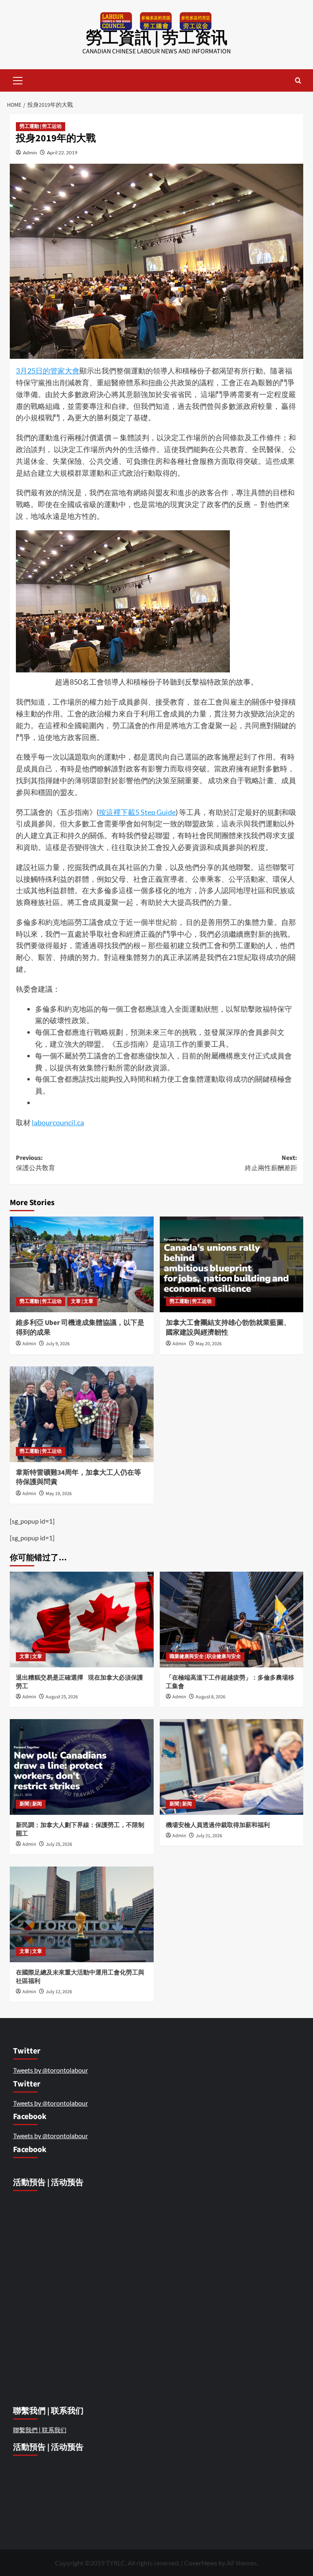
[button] (18, 79)
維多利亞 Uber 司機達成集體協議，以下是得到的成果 (80, 1328)
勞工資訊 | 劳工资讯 (157, 38)
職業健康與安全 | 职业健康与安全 (205, 1657)
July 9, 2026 (58, 1344)
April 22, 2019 (62, 153)
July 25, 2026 (59, 1844)
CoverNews (201, 2563)
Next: (271, 1163)
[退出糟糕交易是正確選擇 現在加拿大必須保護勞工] (82, 1620)
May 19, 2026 (59, 1494)
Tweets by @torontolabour (51, 2070)
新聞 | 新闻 (31, 1804)
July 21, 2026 (209, 1836)
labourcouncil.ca (58, 1122)
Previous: (35, 1163)
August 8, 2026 (211, 1697)
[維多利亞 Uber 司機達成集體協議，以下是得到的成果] (82, 1264)
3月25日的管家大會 (48, 371)
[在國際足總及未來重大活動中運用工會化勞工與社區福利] (82, 1914)
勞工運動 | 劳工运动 (41, 126)
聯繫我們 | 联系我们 (40, 2430)
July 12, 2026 (59, 1992)
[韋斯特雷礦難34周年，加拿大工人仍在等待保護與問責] (82, 1414)
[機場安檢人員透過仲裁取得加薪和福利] (232, 1767)
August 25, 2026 (62, 1697)
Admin (30, 153)
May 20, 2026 (209, 1344)
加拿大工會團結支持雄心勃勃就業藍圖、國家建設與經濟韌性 (228, 1328)
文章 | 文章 (82, 1301)
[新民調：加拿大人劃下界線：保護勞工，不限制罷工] (82, 1767)
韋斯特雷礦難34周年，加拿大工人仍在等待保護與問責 (78, 1478)
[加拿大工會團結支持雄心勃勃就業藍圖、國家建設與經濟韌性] (232, 1264)
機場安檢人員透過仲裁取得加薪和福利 (218, 1825)
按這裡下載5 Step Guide (137, 812)
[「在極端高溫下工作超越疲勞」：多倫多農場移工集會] (232, 1620)
